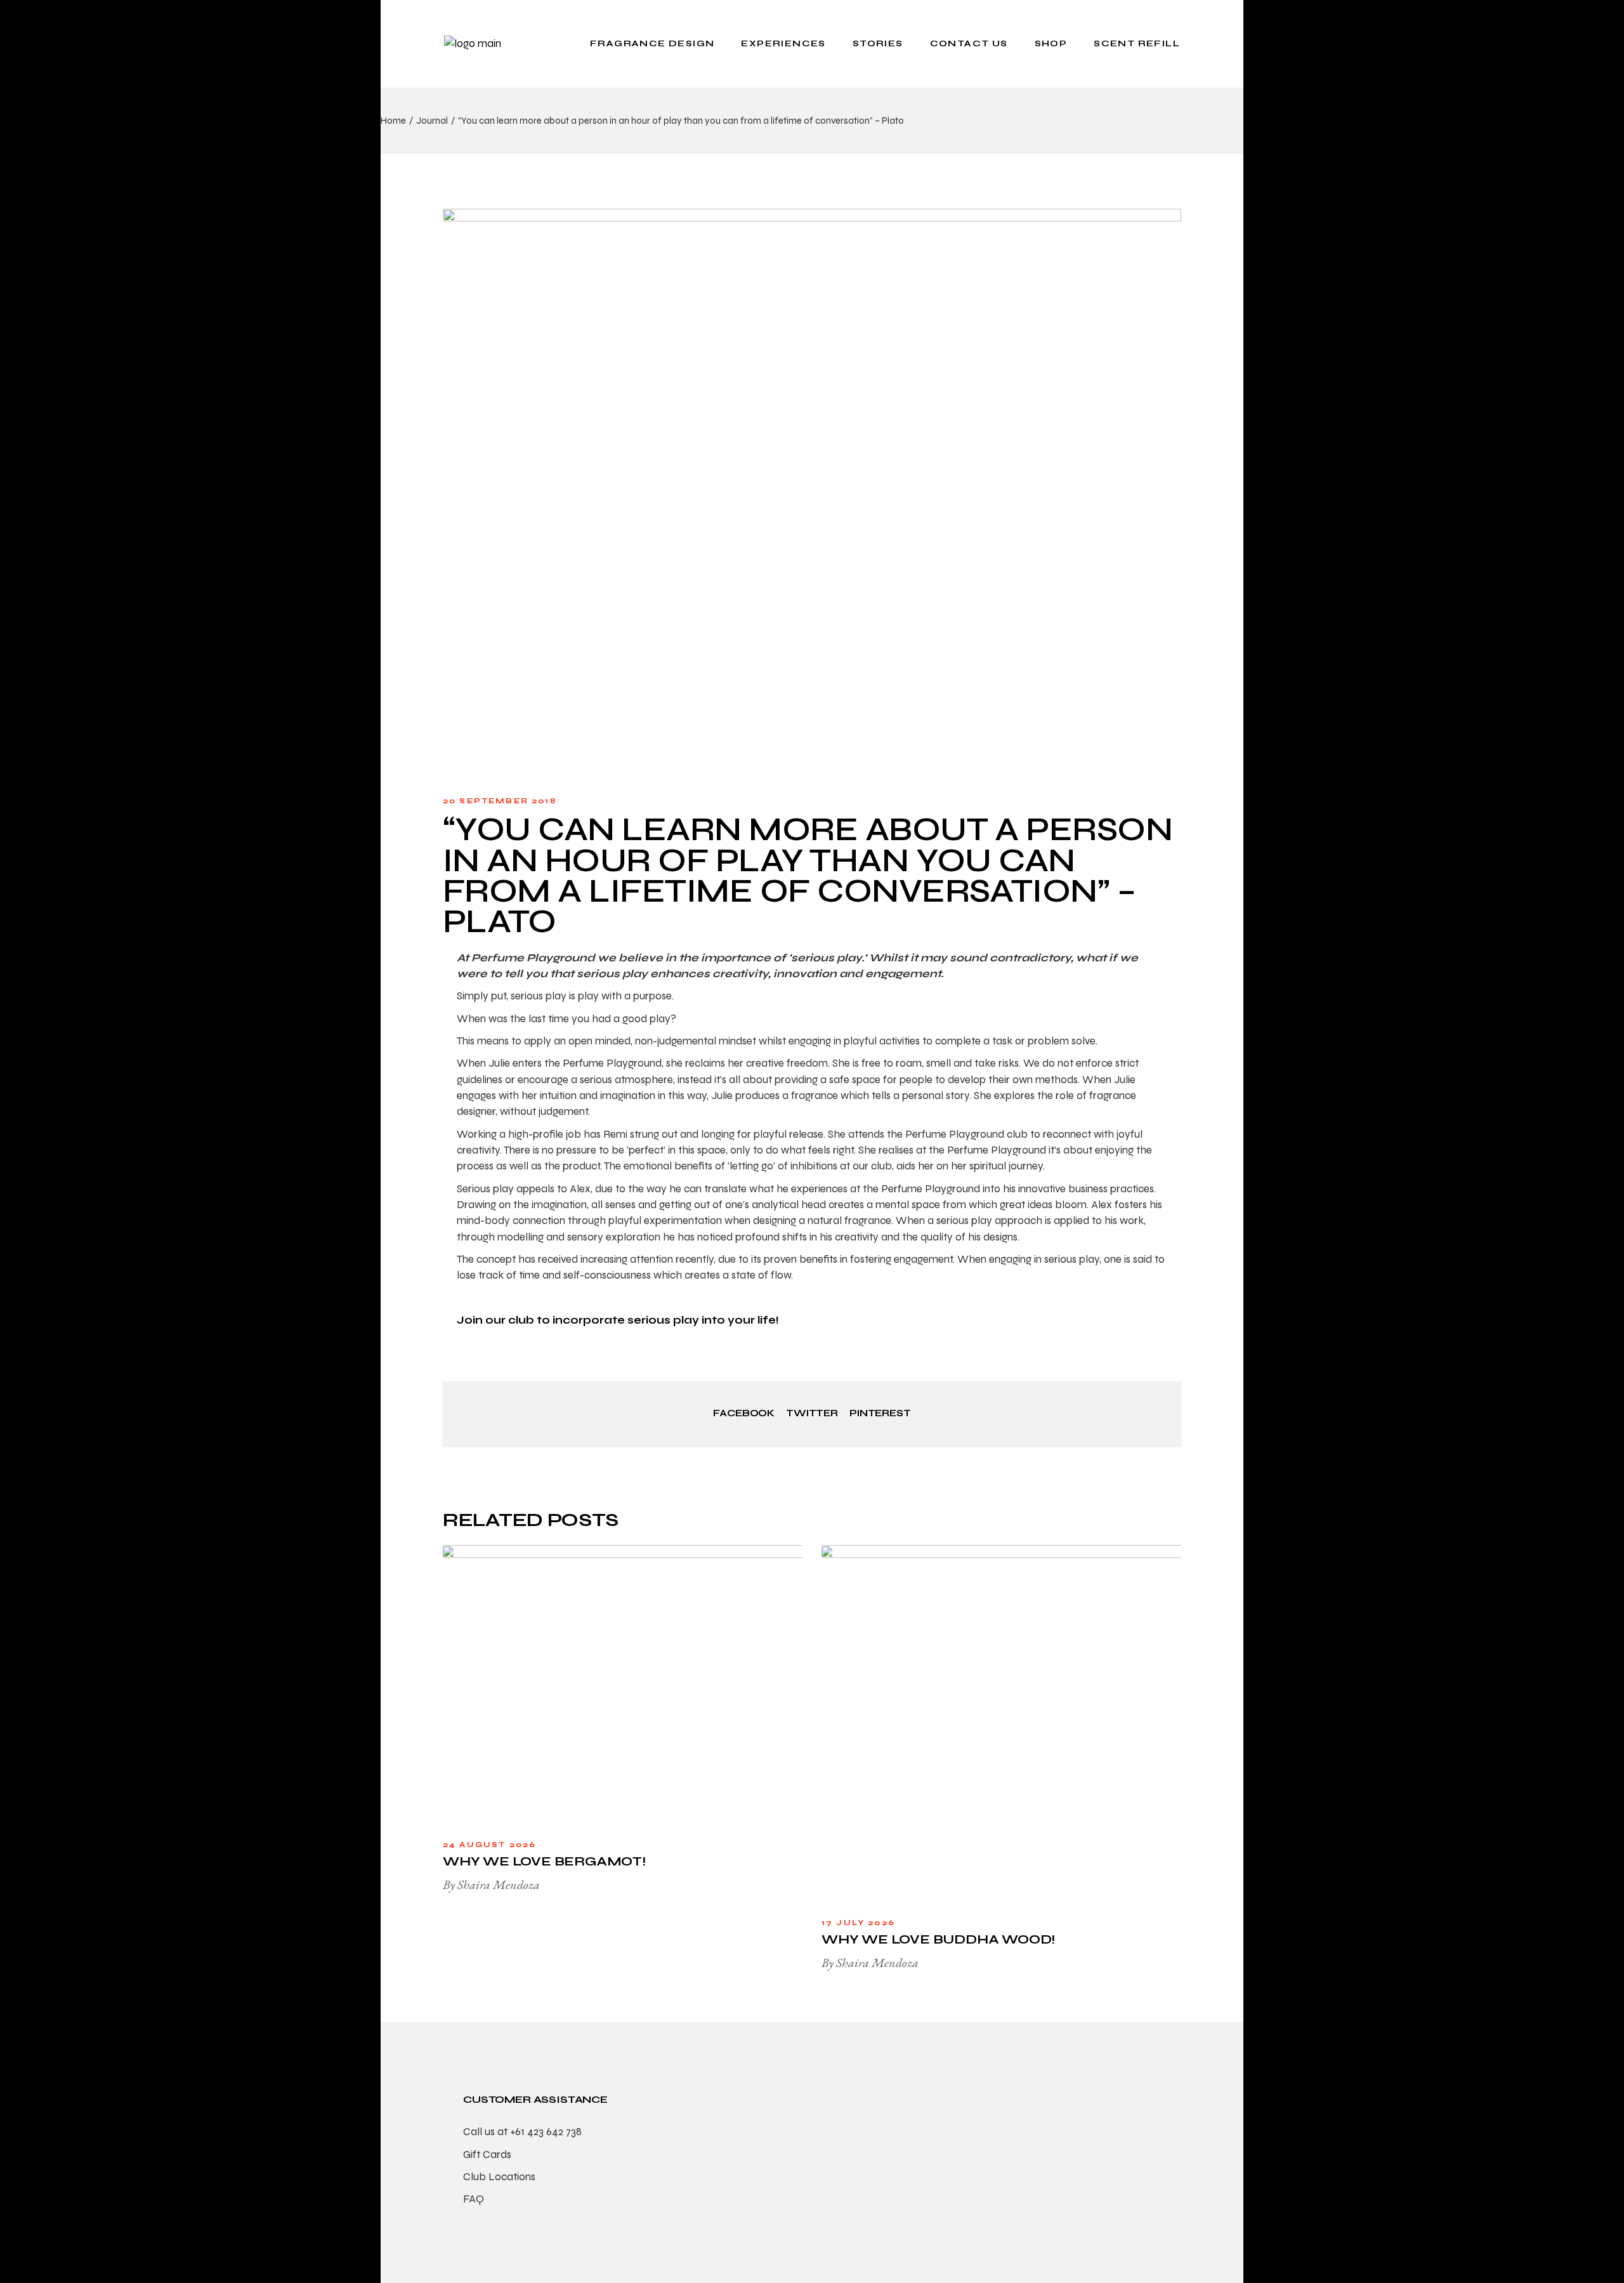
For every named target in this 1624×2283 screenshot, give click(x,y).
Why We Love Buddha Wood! (938, 1939)
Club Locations (499, 2177)
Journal (432, 121)
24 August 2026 (489, 1845)
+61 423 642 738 (546, 2132)
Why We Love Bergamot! (544, 1861)
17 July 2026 (858, 1923)
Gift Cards (487, 2155)
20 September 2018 (500, 801)
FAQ (474, 2199)
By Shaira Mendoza (491, 1885)
